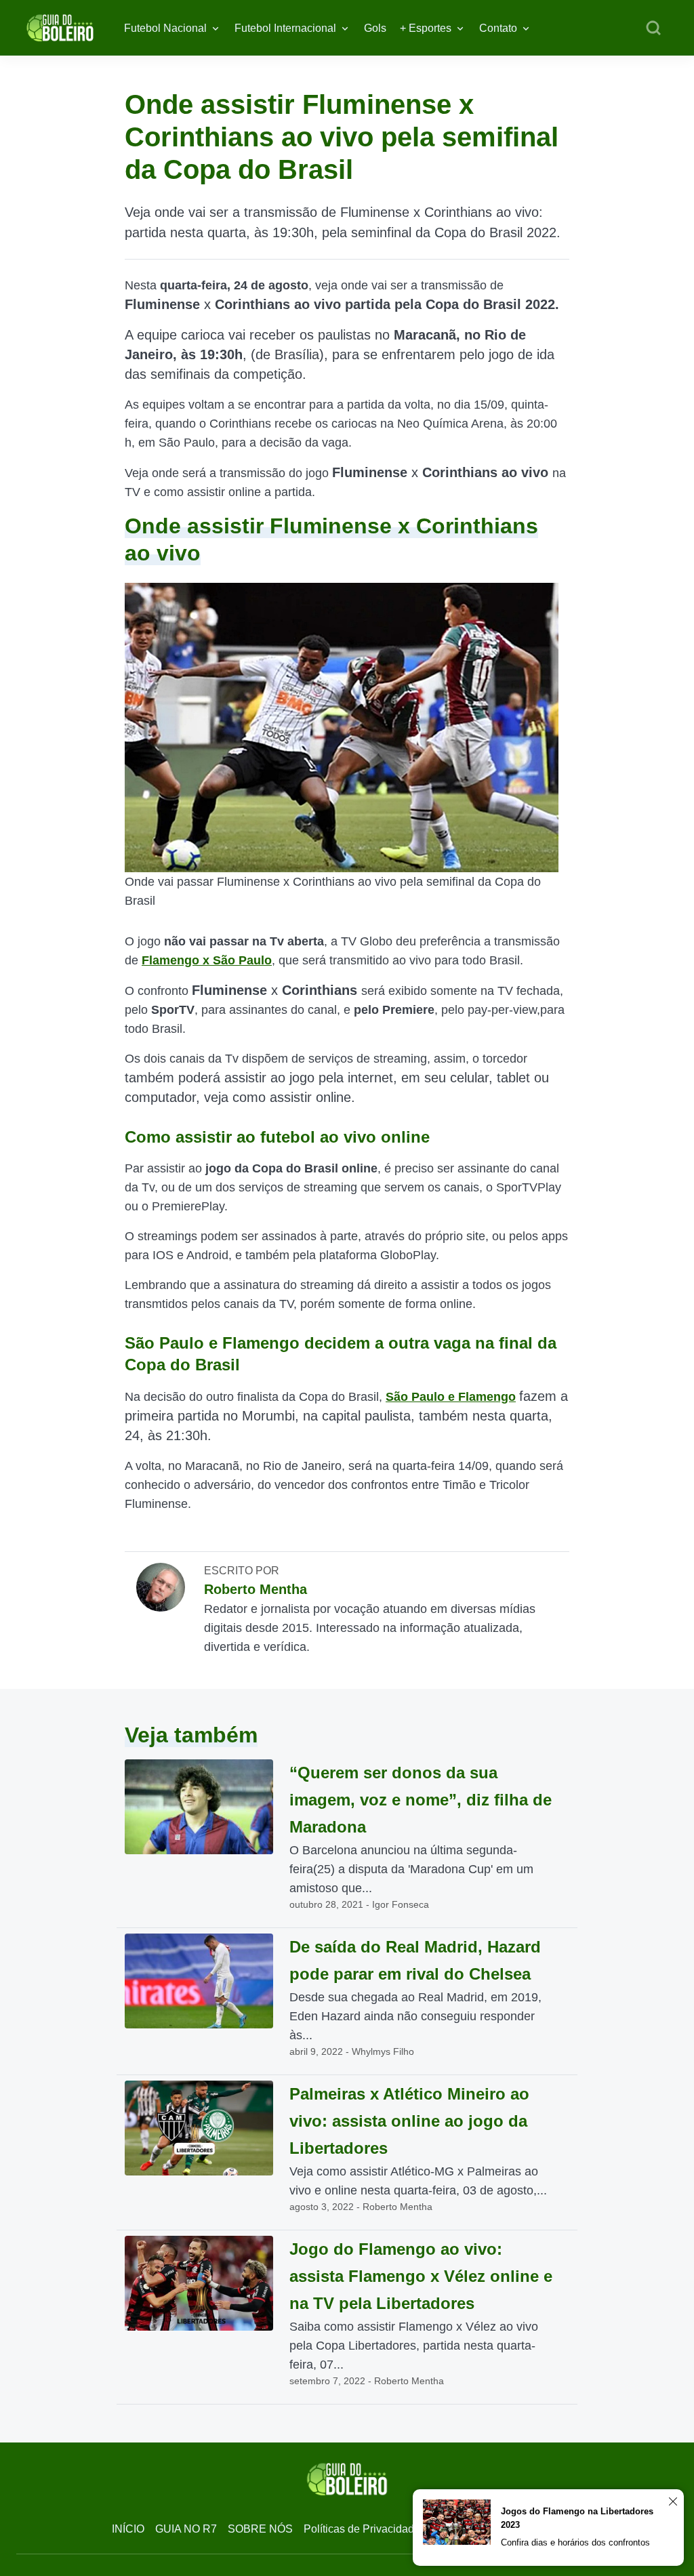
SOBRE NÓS (260, 2529)
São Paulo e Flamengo (451, 1397)
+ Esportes (426, 28)
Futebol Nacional (165, 28)
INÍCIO (128, 2529)
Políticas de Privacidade (362, 2529)
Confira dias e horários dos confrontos (575, 2542)
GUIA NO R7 (186, 2529)
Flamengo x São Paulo (207, 960)
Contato (498, 28)
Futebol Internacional (285, 28)
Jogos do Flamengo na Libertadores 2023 (577, 2518)
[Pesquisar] (653, 28)
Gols (375, 28)
